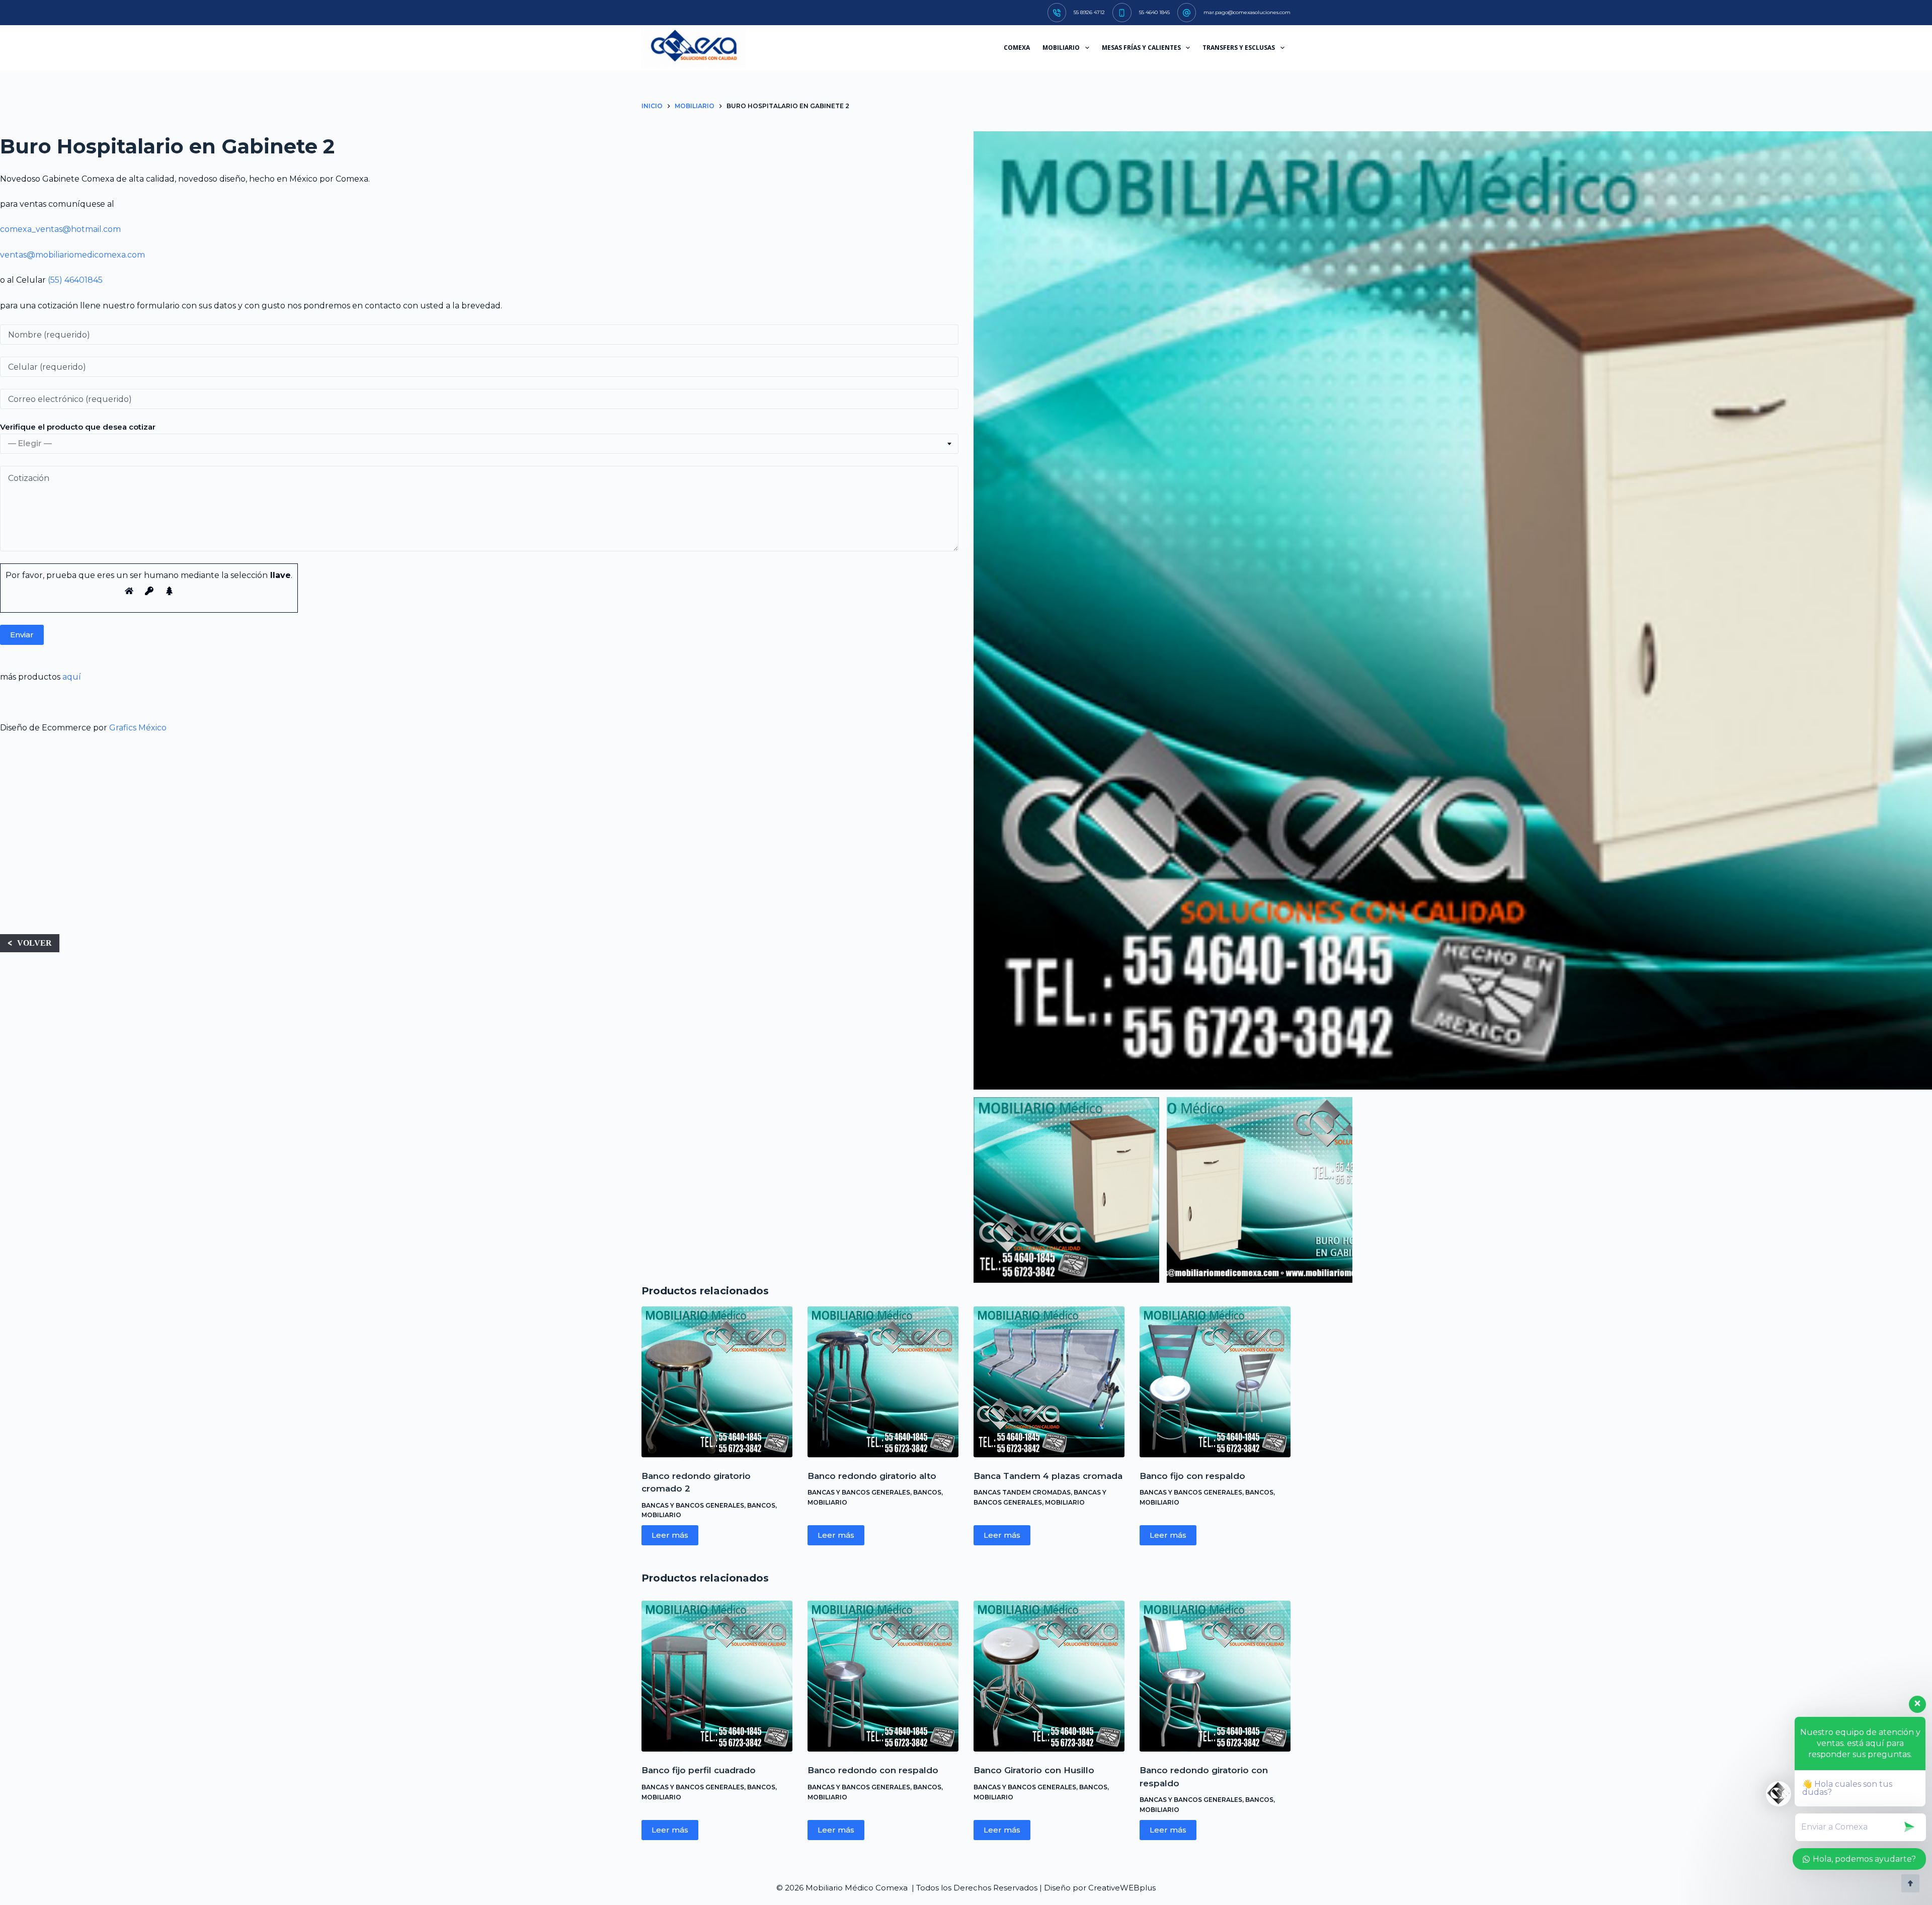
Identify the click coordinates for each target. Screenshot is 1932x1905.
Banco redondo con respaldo (873, 1770)
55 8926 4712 (1089, 12)
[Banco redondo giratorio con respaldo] (1215, 1676)
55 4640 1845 (1154, 12)
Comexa (1017, 48)
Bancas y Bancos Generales (693, 1505)
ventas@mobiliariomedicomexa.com (72, 255)
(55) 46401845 (75, 280)
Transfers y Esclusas (1239, 48)
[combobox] (479, 444)
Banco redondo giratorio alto (872, 1476)
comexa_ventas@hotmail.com (60, 229)
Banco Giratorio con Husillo (1034, 1770)
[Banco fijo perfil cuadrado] (717, 1676)
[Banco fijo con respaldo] (1215, 1382)
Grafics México (138, 728)
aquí (72, 677)
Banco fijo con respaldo (1192, 1476)
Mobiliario (661, 1515)
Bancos (761, 1505)
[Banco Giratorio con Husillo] (1049, 1676)
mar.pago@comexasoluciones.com (1247, 12)
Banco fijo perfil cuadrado (699, 1770)
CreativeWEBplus (1122, 1888)
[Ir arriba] (1910, 1883)
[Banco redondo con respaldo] (883, 1676)
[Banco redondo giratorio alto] (883, 1382)
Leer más (670, 1535)
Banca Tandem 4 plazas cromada (1048, 1476)
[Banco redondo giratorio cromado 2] (717, 1382)
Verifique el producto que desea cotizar (78, 427)
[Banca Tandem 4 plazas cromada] (1049, 1382)
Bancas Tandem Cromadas (1022, 1492)
